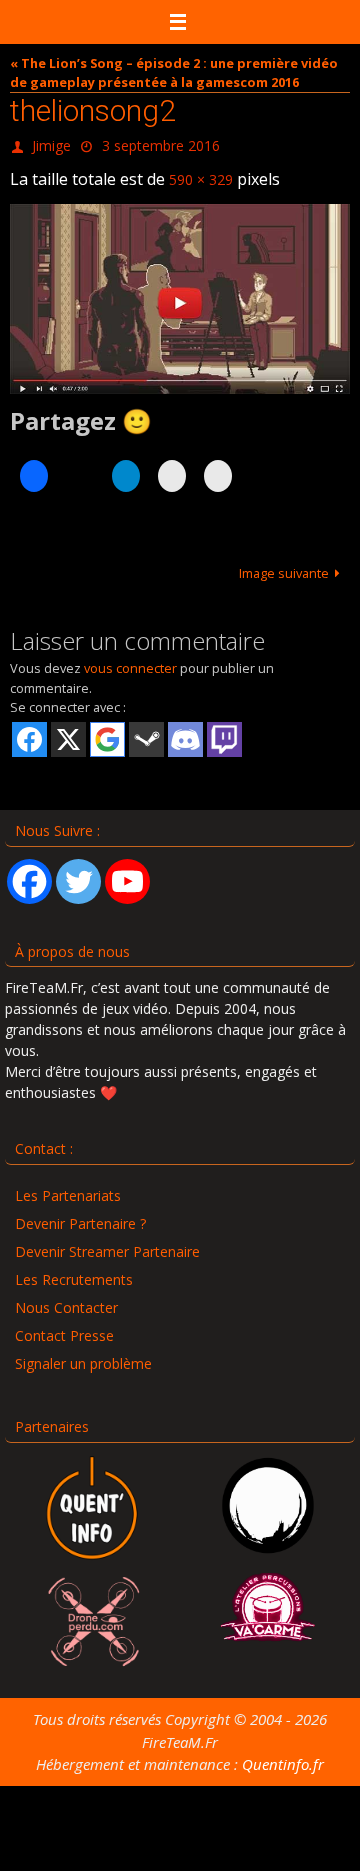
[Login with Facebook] (29, 730)
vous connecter (130, 659)
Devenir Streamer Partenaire (107, 1242)
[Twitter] (78, 871)
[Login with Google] (107, 730)
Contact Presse (64, 1326)
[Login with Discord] (185, 730)
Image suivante (284, 564)
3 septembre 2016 (161, 143)
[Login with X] (68, 730)
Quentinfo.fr (283, 1755)
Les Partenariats (68, 1186)
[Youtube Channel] (127, 871)
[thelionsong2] (180, 290)
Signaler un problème (83, 1354)
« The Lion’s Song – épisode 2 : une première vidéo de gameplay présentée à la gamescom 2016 (174, 72)
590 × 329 (201, 172)
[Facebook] (29, 871)
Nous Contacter (66, 1298)
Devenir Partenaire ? (80, 1214)
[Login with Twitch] (224, 730)
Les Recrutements (74, 1270)
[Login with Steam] (146, 730)
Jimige (51, 143)
